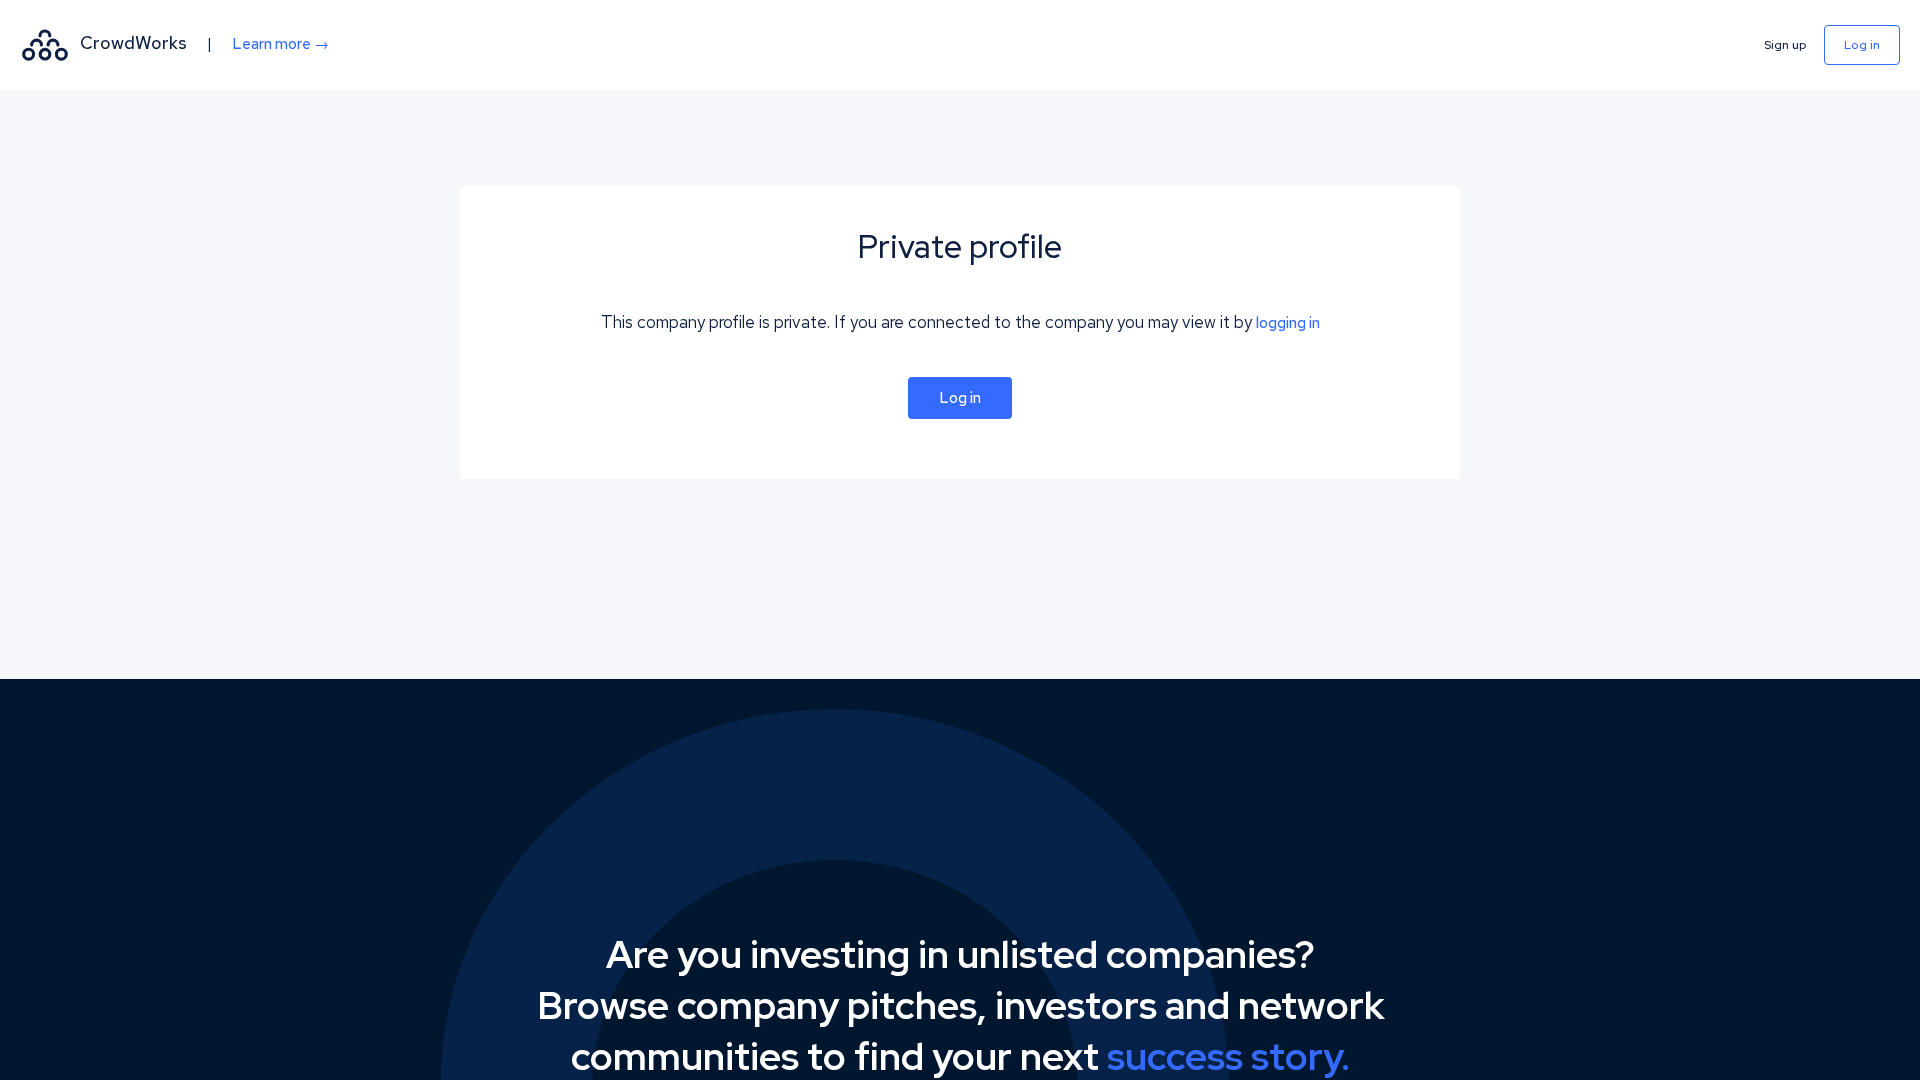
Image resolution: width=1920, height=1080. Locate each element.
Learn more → (280, 44)
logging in (1288, 323)
